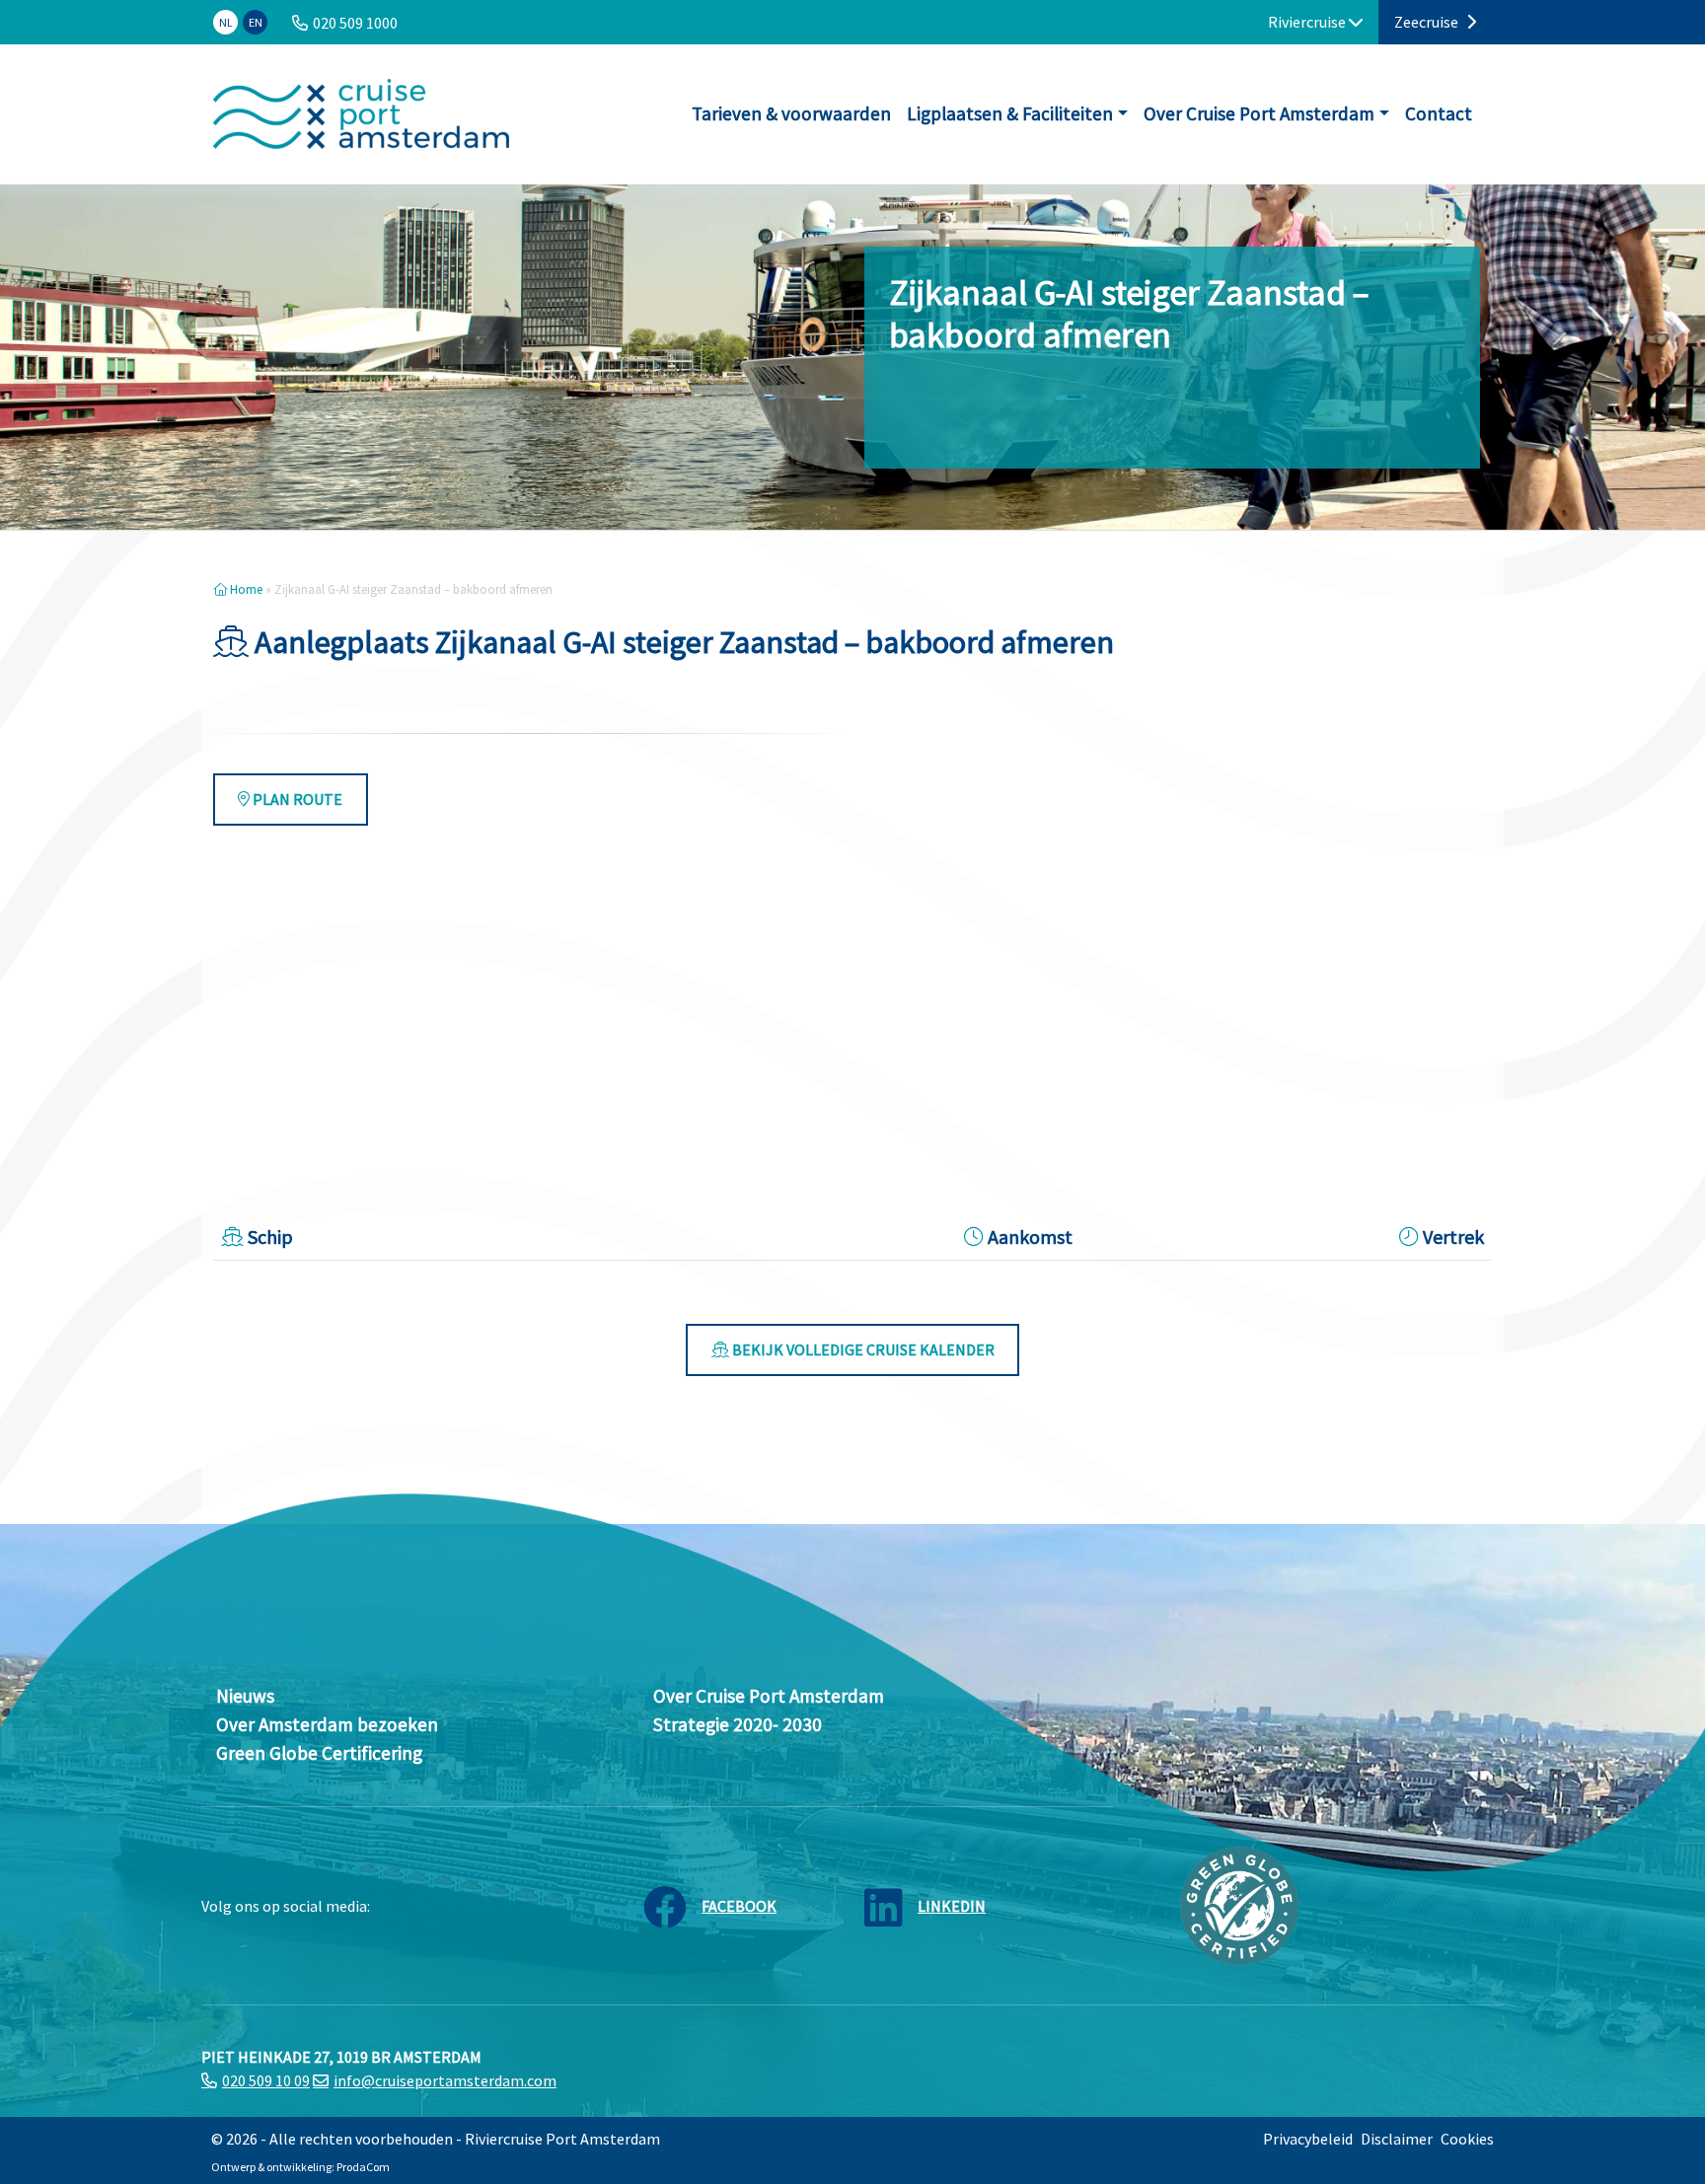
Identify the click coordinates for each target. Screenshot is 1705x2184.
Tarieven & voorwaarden (791, 113)
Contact (1439, 113)
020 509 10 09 (266, 2080)
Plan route (296, 799)
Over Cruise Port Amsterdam (1259, 113)
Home (245, 589)
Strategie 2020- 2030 (738, 1724)
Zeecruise (1428, 22)
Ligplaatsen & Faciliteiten (1010, 113)
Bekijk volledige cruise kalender (862, 1349)
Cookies (1467, 2139)
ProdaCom (363, 2167)
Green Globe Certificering (319, 1753)
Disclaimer (1397, 2139)
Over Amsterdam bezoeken (327, 1724)
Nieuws (245, 1696)
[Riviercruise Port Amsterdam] (361, 114)
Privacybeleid (1308, 2139)
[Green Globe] (1239, 1904)
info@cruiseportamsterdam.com (445, 2080)
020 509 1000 (355, 23)
